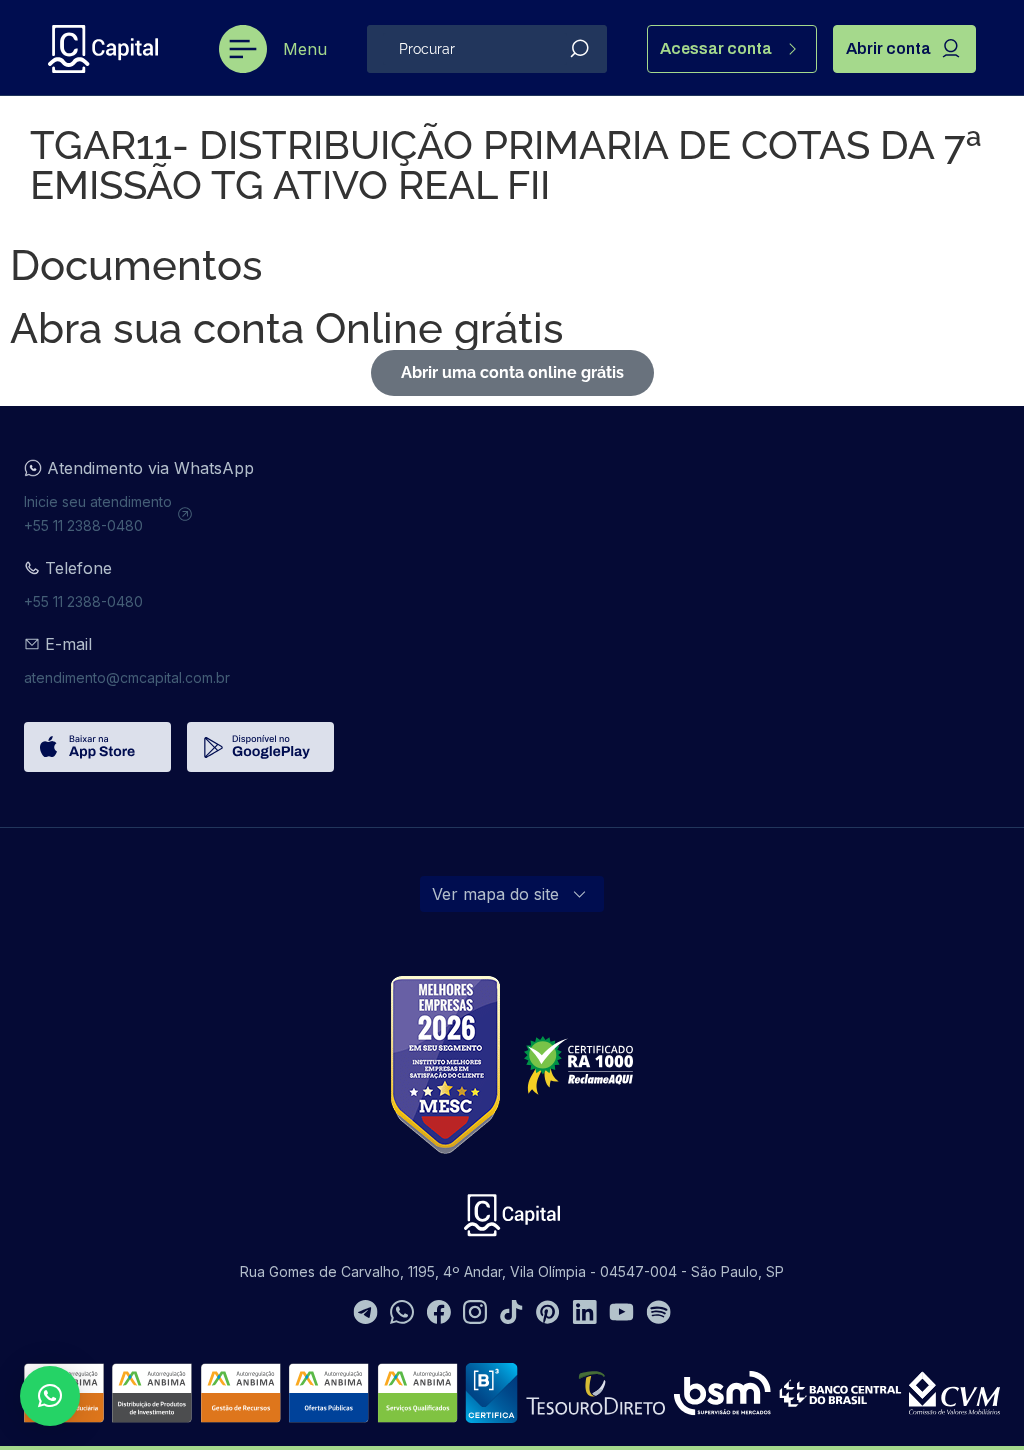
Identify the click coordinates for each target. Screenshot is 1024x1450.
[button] (50, 1396)
